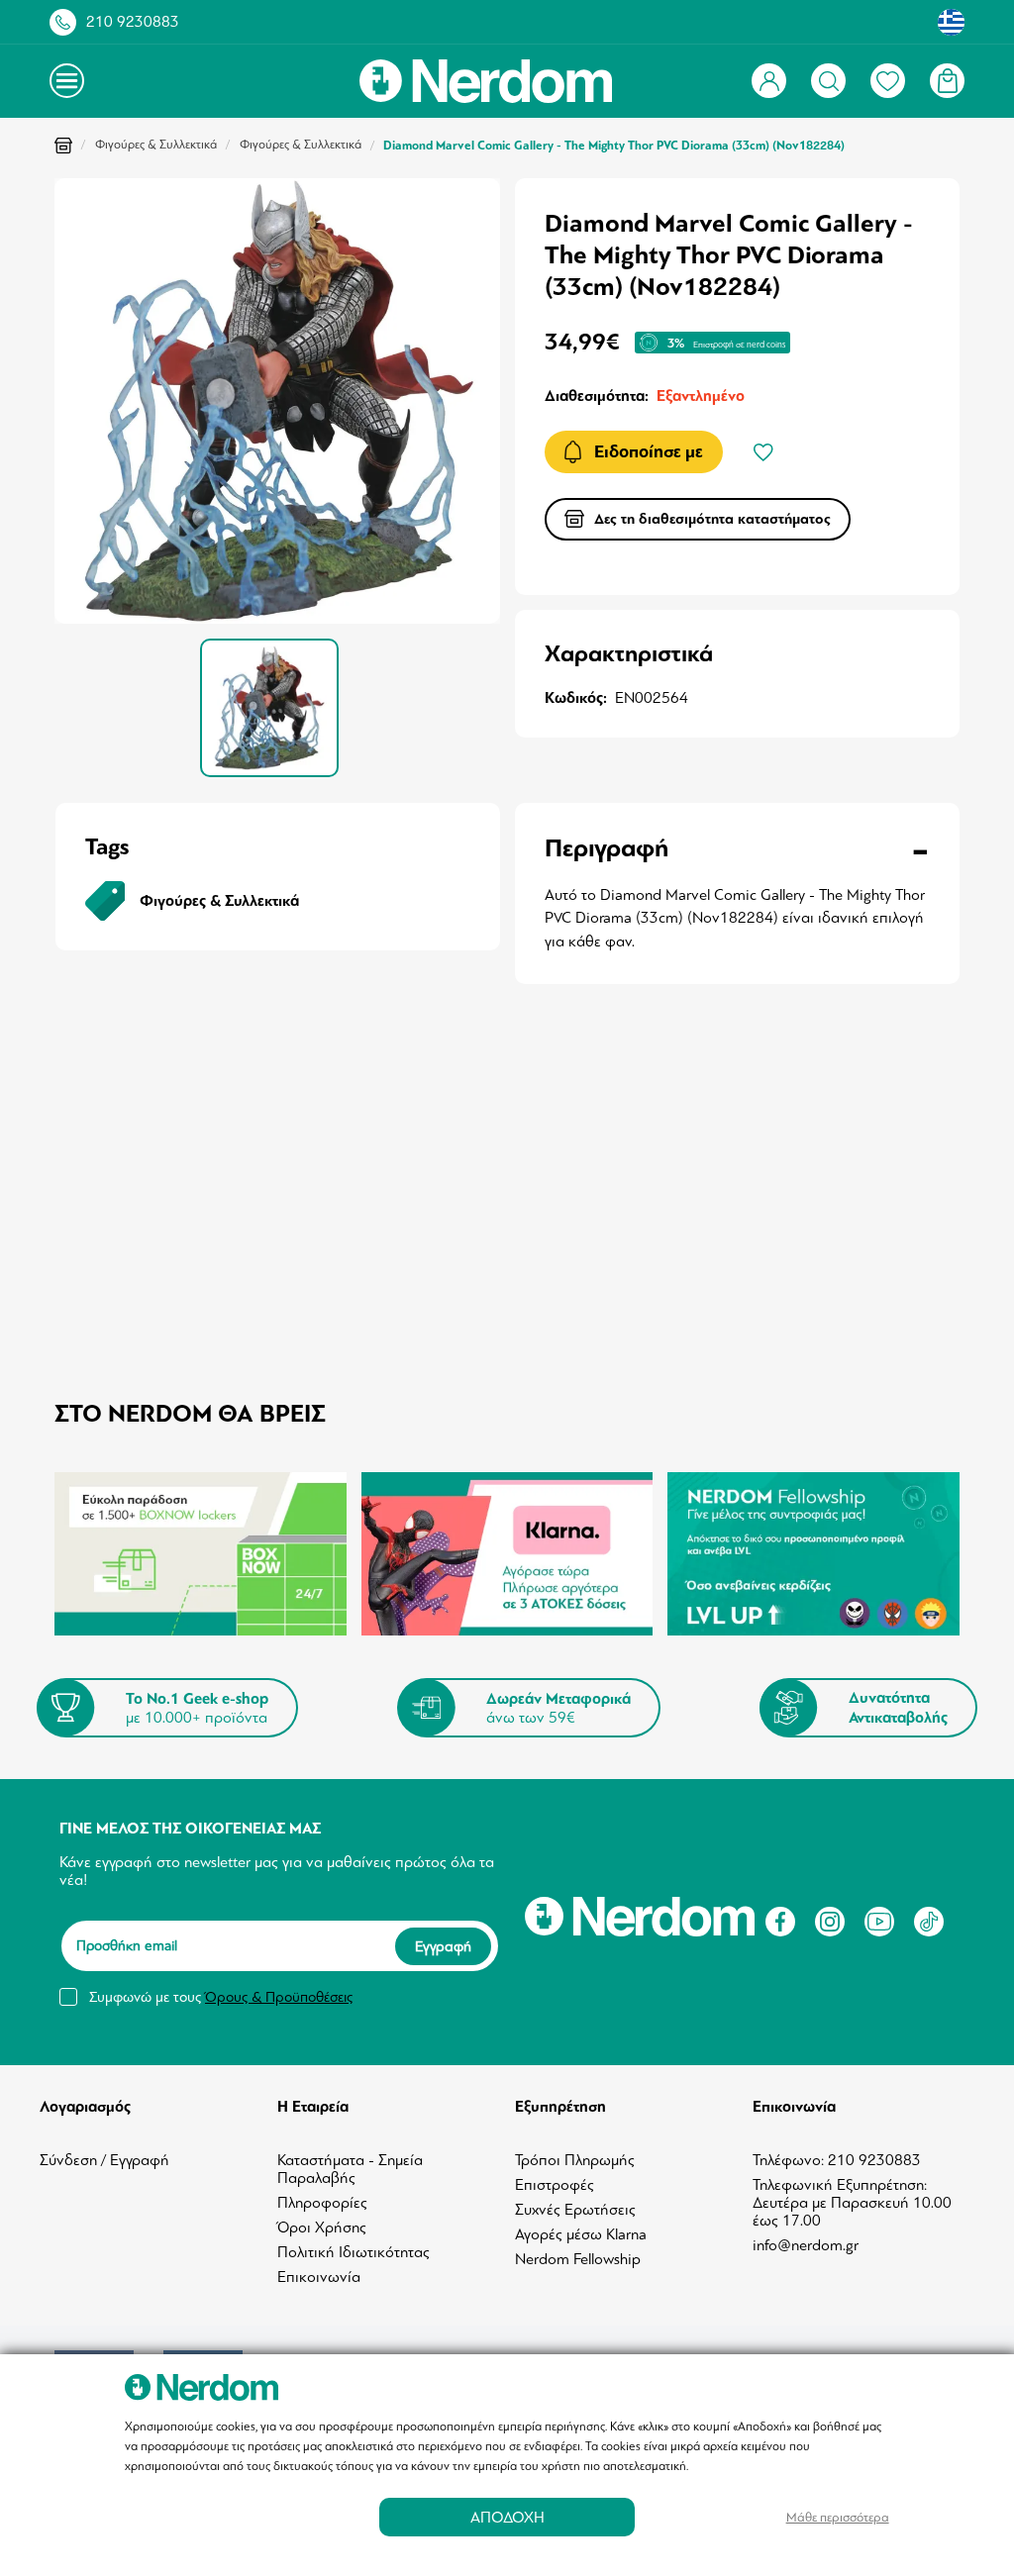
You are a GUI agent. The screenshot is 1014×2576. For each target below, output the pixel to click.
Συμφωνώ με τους (221, 1997)
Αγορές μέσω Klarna (581, 2234)
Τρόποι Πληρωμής (575, 2160)
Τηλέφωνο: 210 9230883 (837, 2160)
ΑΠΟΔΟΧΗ (507, 2517)
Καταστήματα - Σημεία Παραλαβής (350, 2169)
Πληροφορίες (322, 2203)
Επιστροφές (555, 2185)
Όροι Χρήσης (322, 2228)
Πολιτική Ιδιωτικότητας (354, 2252)
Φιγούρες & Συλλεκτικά (156, 145)
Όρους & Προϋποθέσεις (279, 1997)
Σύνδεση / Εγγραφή (104, 2160)
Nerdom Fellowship (578, 2259)
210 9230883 (133, 22)
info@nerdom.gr (806, 2245)
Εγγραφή (443, 1946)
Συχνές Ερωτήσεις (575, 2210)
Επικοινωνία (319, 2277)
